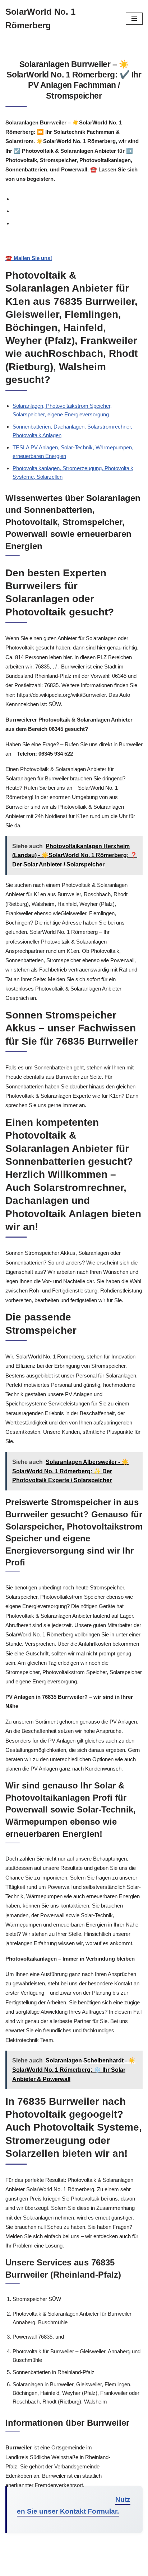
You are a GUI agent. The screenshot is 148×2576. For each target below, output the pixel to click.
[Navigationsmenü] (134, 19)
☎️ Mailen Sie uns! (29, 258)
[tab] (78, 199)
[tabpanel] (74, 251)
